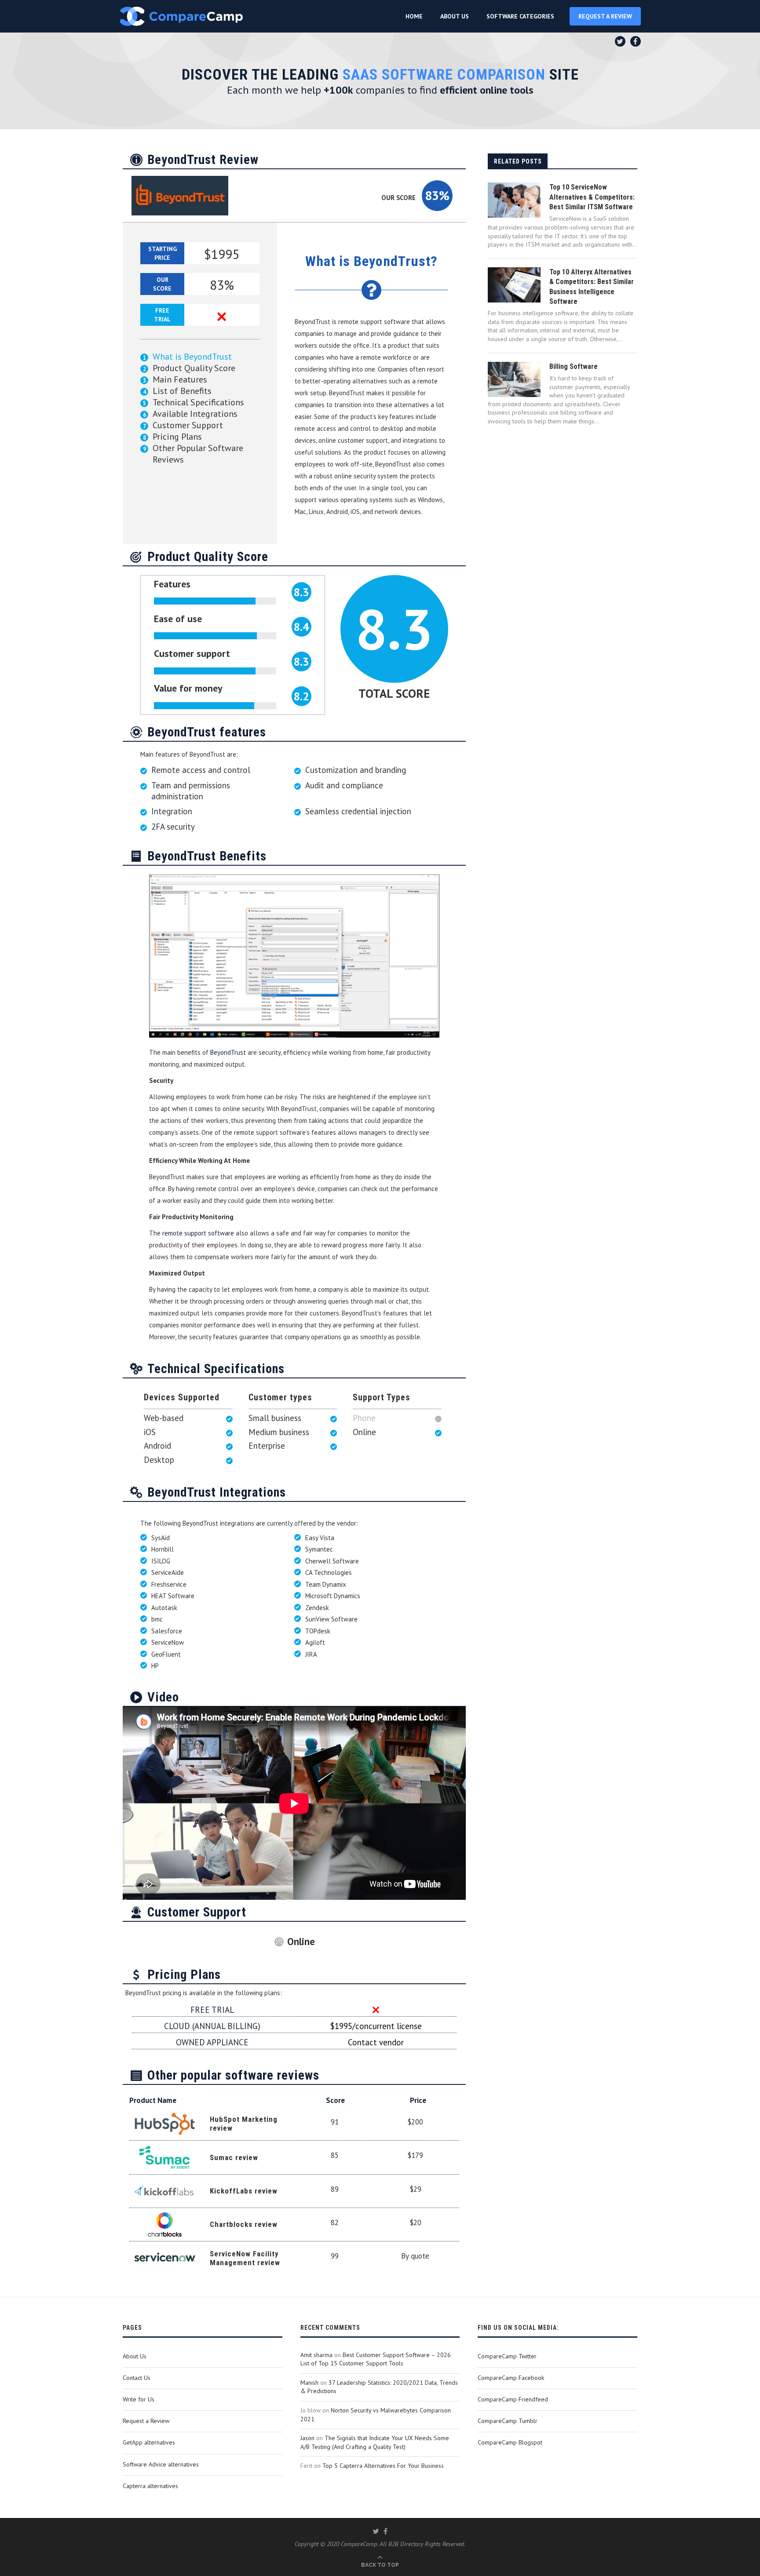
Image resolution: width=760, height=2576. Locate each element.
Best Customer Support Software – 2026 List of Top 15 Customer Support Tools (376, 2359)
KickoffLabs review (244, 2191)
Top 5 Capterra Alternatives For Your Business (383, 2466)
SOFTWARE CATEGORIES (520, 16)
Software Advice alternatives (161, 2464)
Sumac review (234, 2157)
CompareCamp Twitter (507, 2356)
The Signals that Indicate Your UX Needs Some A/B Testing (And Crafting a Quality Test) (375, 2442)
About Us (135, 2356)
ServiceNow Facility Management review (245, 2258)
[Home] (181, 16)
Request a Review (146, 2421)
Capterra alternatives (150, 2486)
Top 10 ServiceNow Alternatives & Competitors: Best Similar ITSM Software (592, 197)
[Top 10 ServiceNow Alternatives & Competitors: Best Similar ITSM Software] (514, 200)
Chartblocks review (244, 2224)
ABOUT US (455, 16)
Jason (307, 2438)
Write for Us (139, 2399)
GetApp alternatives (149, 2442)
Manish (309, 2383)
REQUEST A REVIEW (605, 16)
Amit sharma (316, 2355)
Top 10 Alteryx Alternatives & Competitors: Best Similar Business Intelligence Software (592, 287)
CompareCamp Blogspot (510, 2442)
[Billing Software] (514, 379)
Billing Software (574, 366)
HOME (414, 16)
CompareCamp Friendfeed (513, 2399)
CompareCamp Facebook (511, 2378)
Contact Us (137, 2378)
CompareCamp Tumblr (508, 2421)
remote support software (198, 1233)
